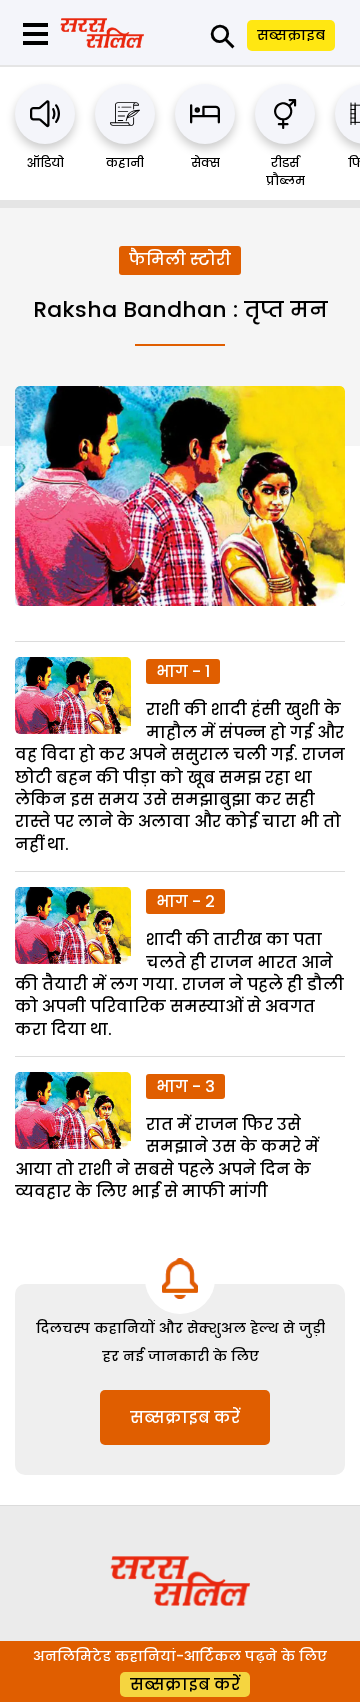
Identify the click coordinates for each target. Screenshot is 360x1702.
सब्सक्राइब (291, 35)
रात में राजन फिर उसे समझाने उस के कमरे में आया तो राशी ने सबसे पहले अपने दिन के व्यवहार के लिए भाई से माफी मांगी (167, 1158)
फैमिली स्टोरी (180, 259)
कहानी (125, 162)
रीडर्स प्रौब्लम (285, 171)
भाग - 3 (185, 1086)
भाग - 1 (183, 671)
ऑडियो (45, 162)
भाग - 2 (185, 901)
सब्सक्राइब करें (185, 1417)
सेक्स (205, 162)
